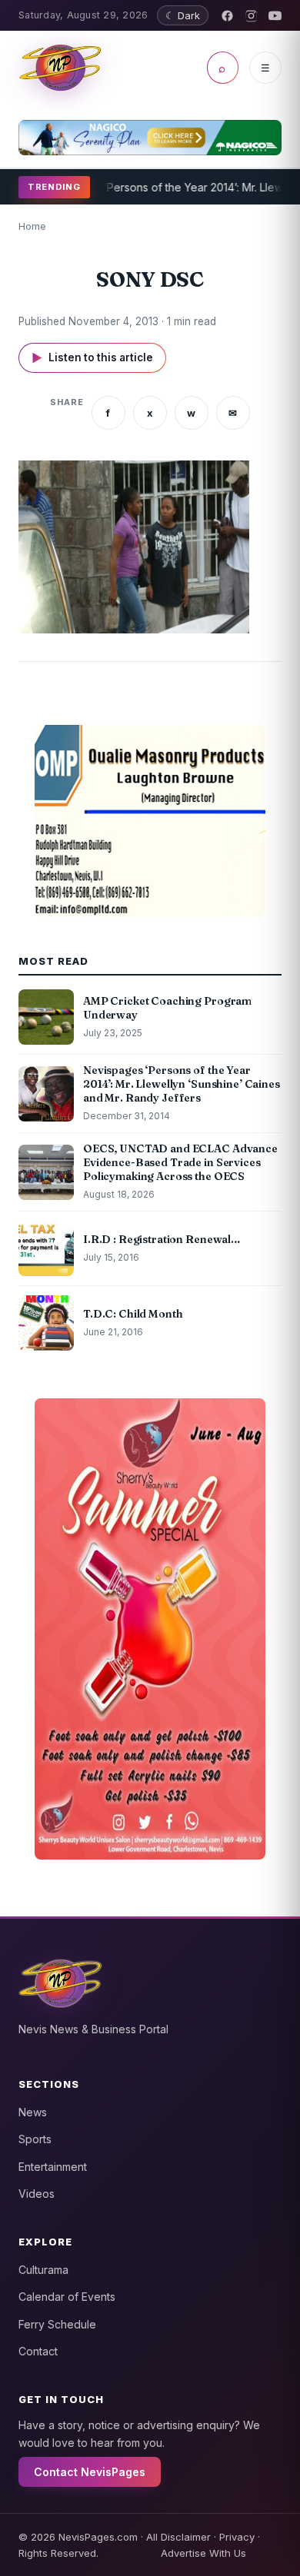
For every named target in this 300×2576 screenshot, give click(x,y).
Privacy (237, 2537)
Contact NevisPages (90, 2472)
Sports (35, 2139)
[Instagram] (251, 16)
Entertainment (53, 2167)
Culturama (43, 2270)
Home (32, 226)
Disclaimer (186, 2537)
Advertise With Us (203, 2553)
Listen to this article (92, 358)
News (33, 2112)
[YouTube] (275, 16)
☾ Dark (183, 15)
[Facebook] (227, 16)
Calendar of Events (67, 2297)
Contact (38, 2351)
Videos (37, 2194)
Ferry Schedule (57, 2324)
